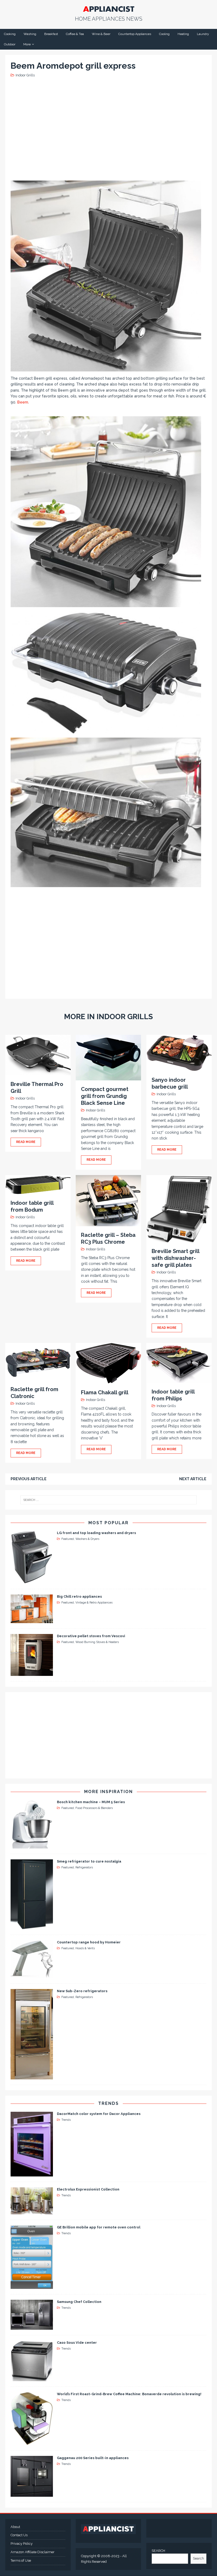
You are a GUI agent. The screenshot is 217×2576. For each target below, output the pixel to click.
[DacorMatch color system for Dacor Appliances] (32, 2173)
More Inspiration (108, 1792)
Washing (30, 34)
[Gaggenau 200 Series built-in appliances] (32, 2494)
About (15, 2527)
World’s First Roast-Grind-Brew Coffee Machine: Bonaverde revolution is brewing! (129, 2394)
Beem (23, 402)
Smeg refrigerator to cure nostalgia (89, 1861)
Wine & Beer (101, 34)
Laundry (203, 34)
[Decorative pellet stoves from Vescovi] (32, 1673)
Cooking (10, 34)
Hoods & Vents (85, 1948)
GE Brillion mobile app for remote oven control (99, 2227)
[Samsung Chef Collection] (32, 2327)
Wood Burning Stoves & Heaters (97, 1642)
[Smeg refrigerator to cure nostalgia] (32, 1926)
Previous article (29, 1479)
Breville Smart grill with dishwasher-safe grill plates (175, 1258)
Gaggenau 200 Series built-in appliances (93, 2458)
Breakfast (51, 34)
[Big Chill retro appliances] (32, 1620)
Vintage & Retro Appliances (94, 1603)
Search (198, 2558)
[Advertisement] (110, 129)
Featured (68, 1539)
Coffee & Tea (75, 34)
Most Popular (108, 1523)
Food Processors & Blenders (94, 1808)
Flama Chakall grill (105, 1392)
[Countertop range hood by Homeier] (32, 1975)
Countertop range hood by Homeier (89, 1942)
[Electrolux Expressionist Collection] (32, 2211)
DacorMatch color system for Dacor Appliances (99, 2114)
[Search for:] (108, 1500)
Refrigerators (84, 1867)
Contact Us (19, 2535)
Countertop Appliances (135, 34)
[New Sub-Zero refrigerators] (32, 2076)
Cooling (164, 34)
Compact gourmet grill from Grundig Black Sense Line (105, 1096)
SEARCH (158, 2551)
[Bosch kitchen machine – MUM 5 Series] (32, 1845)
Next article (193, 1479)
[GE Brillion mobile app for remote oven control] (32, 2286)
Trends (108, 2103)
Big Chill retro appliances (79, 1596)
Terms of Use (21, 2560)
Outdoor (10, 44)
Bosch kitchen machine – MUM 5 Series (91, 1802)
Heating (183, 34)
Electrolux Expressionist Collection (88, 2189)
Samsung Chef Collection (79, 2302)
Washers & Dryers (87, 1539)
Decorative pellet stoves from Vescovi (91, 1636)
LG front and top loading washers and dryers (96, 1533)
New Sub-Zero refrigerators (82, 1991)
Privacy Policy (22, 2544)
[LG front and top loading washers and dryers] (32, 1580)
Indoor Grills (25, 75)
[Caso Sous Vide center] (32, 2378)
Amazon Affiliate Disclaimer (33, 2552)
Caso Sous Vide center (77, 2343)
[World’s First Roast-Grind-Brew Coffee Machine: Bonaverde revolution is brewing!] (32, 2442)
